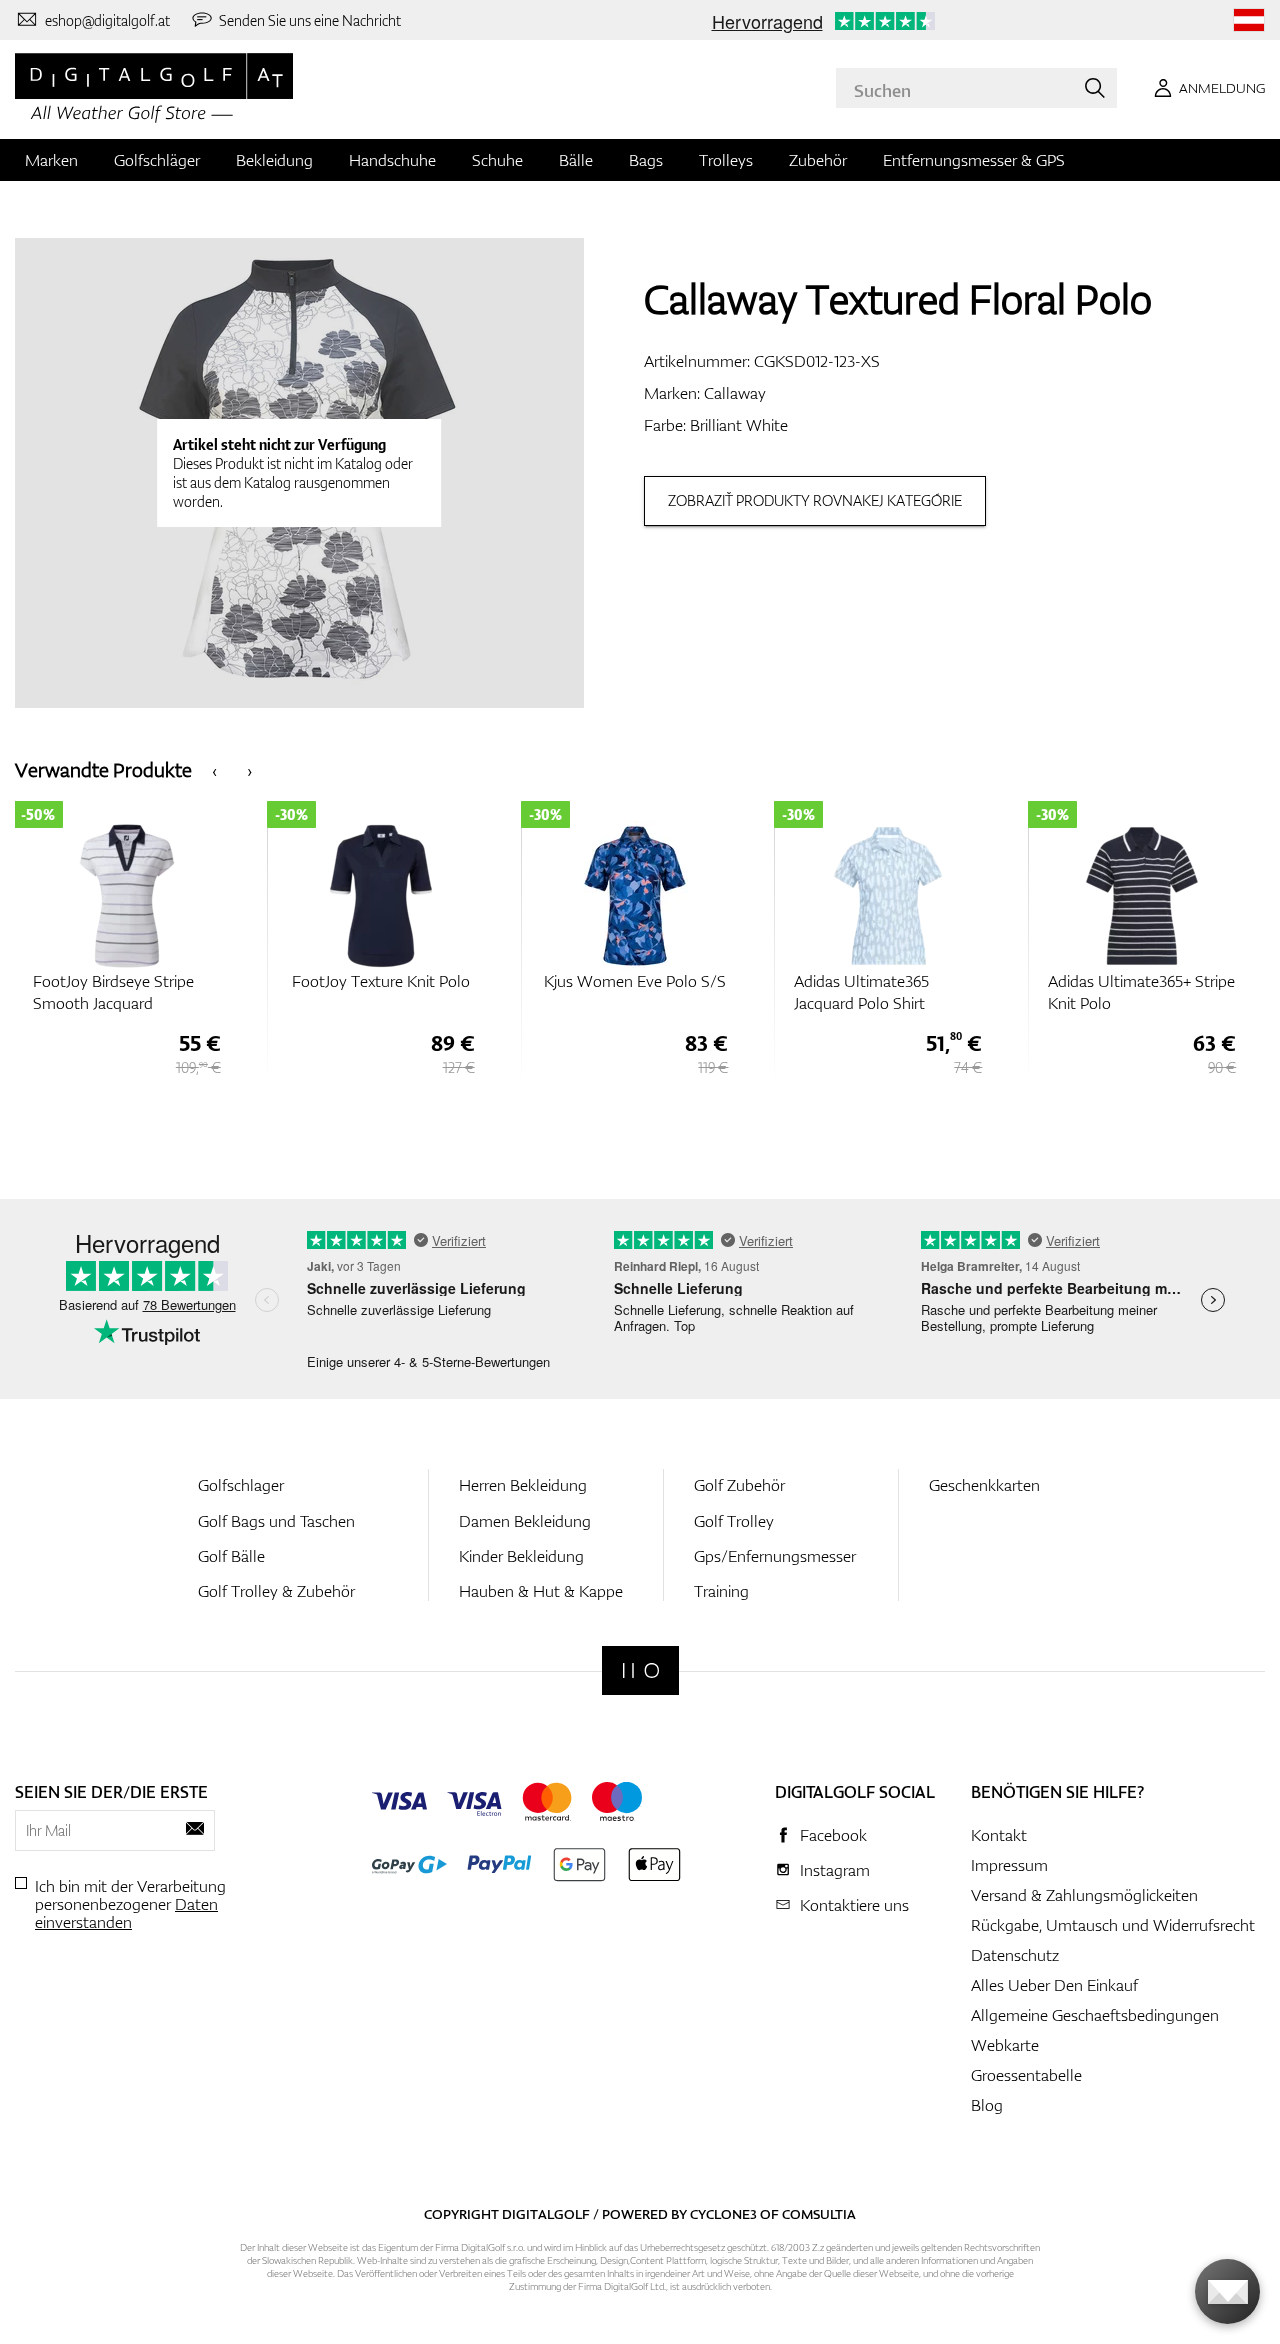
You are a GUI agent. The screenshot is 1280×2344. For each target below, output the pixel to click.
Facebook (833, 1835)
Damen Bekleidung (525, 1521)
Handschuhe (392, 160)
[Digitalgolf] (640, 1670)
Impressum (1009, 1865)
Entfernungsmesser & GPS (974, 160)
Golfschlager (241, 1485)
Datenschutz (1015, 1955)
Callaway (735, 393)
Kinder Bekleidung (521, 1556)
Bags (646, 160)
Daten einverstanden (126, 1913)
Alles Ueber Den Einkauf (1054, 1985)
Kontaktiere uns (854, 1905)
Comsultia (819, 2214)
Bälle (576, 160)
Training (721, 1591)
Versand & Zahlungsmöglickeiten (1084, 1895)
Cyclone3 (723, 2214)
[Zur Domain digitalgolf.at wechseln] (1249, 20)
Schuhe (497, 160)
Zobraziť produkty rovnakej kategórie (815, 500)
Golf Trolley (734, 1521)
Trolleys (726, 160)
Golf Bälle (231, 1556)
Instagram (835, 1870)
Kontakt (999, 1835)
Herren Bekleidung (523, 1485)
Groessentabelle (1026, 2075)
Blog (987, 2105)
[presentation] (214, 769)
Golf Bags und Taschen (276, 1521)
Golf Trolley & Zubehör (276, 1591)
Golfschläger (157, 160)
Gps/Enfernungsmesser (775, 1556)
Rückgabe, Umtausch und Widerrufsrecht (1113, 1925)
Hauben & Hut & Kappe (541, 1591)
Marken (51, 160)
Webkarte (1005, 2045)
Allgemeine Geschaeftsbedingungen (1095, 2015)
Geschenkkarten (984, 1485)
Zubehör (818, 160)
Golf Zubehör (739, 1485)
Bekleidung (274, 160)
